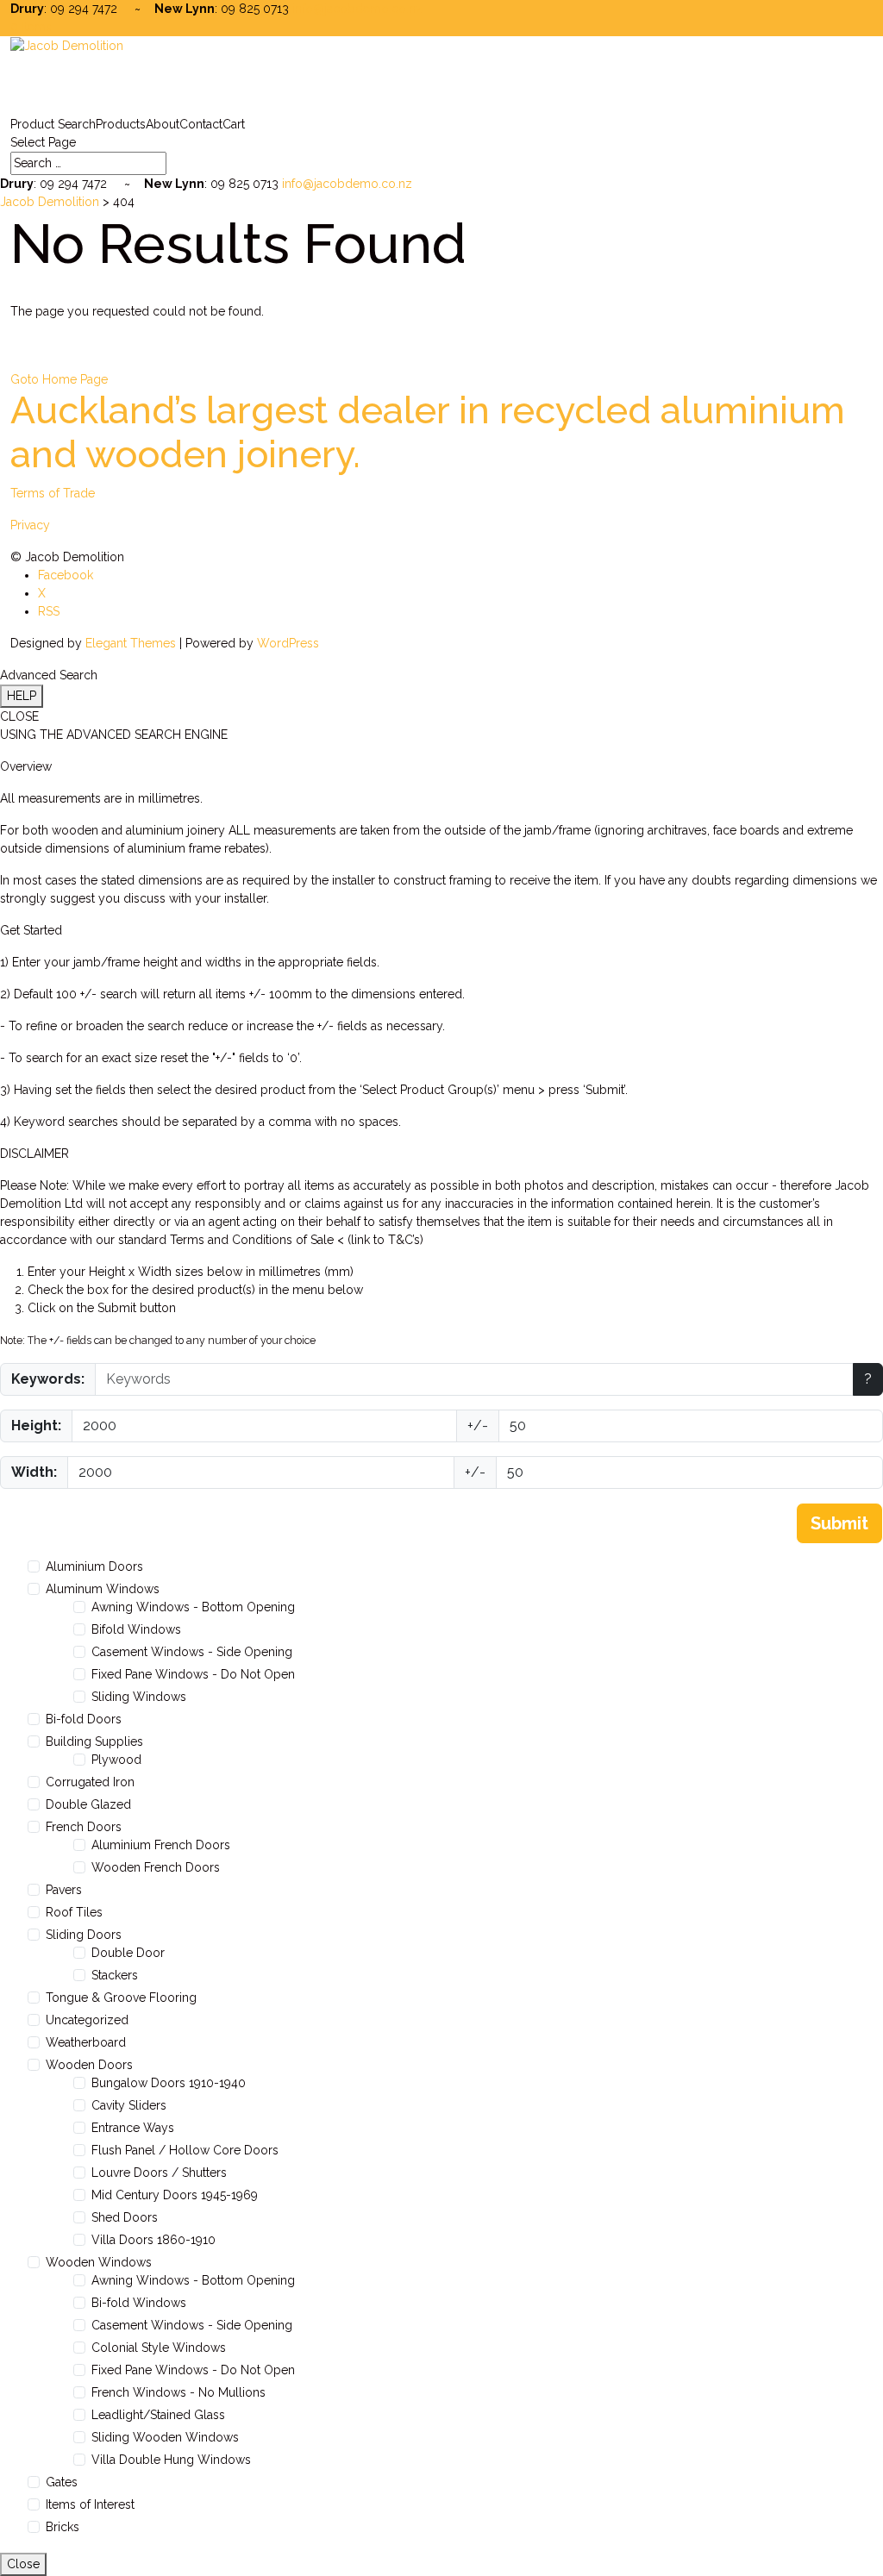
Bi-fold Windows (139, 2303)
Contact (201, 124)
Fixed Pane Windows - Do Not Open (193, 1674)
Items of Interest (90, 2504)
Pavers (64, 1890)
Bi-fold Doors (84, 1719)
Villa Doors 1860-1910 (153, 2240)
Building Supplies (94, 1741)
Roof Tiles (74, 1912)
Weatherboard (86, 2042)
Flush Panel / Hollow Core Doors (185, 2150)
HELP (22, 696)
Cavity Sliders (129, 2105)
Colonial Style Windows (159, 2348)
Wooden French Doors (156, 1867)
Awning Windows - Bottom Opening (193, 1607)
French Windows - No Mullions (178, 2392)
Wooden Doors (89, 2065)
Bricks (63, 2527)
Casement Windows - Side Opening (192, 1652)
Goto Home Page (59, 379)
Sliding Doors (84, 1935)
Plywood (116, 1760)
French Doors (84, 1827)
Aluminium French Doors (161, 1845)
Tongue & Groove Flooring (121, 1998)
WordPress (288, 643)
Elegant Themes (131, 643)
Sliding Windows (139, 1697)
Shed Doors (125, 2217)
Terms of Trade (53, 493)
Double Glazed (88, 1804)
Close (23, 2564)
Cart (234, 124)
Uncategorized (87, 2020)
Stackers (115, 1975)
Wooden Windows (99, 2262)
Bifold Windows (136, 1629)
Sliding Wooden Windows (165, 2437)
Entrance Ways (133, 2128)
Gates (62, 2482)
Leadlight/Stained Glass (158, 2415)
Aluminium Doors (94, 1566)
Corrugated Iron (90, 1782)
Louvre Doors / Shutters (159, 2173)
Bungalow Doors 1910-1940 (169, 2083)
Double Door (128, 1953)
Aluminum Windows (103, 1589)
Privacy (30, 525)
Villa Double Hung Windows (171, 2460)
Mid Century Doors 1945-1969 (175, 2195)
